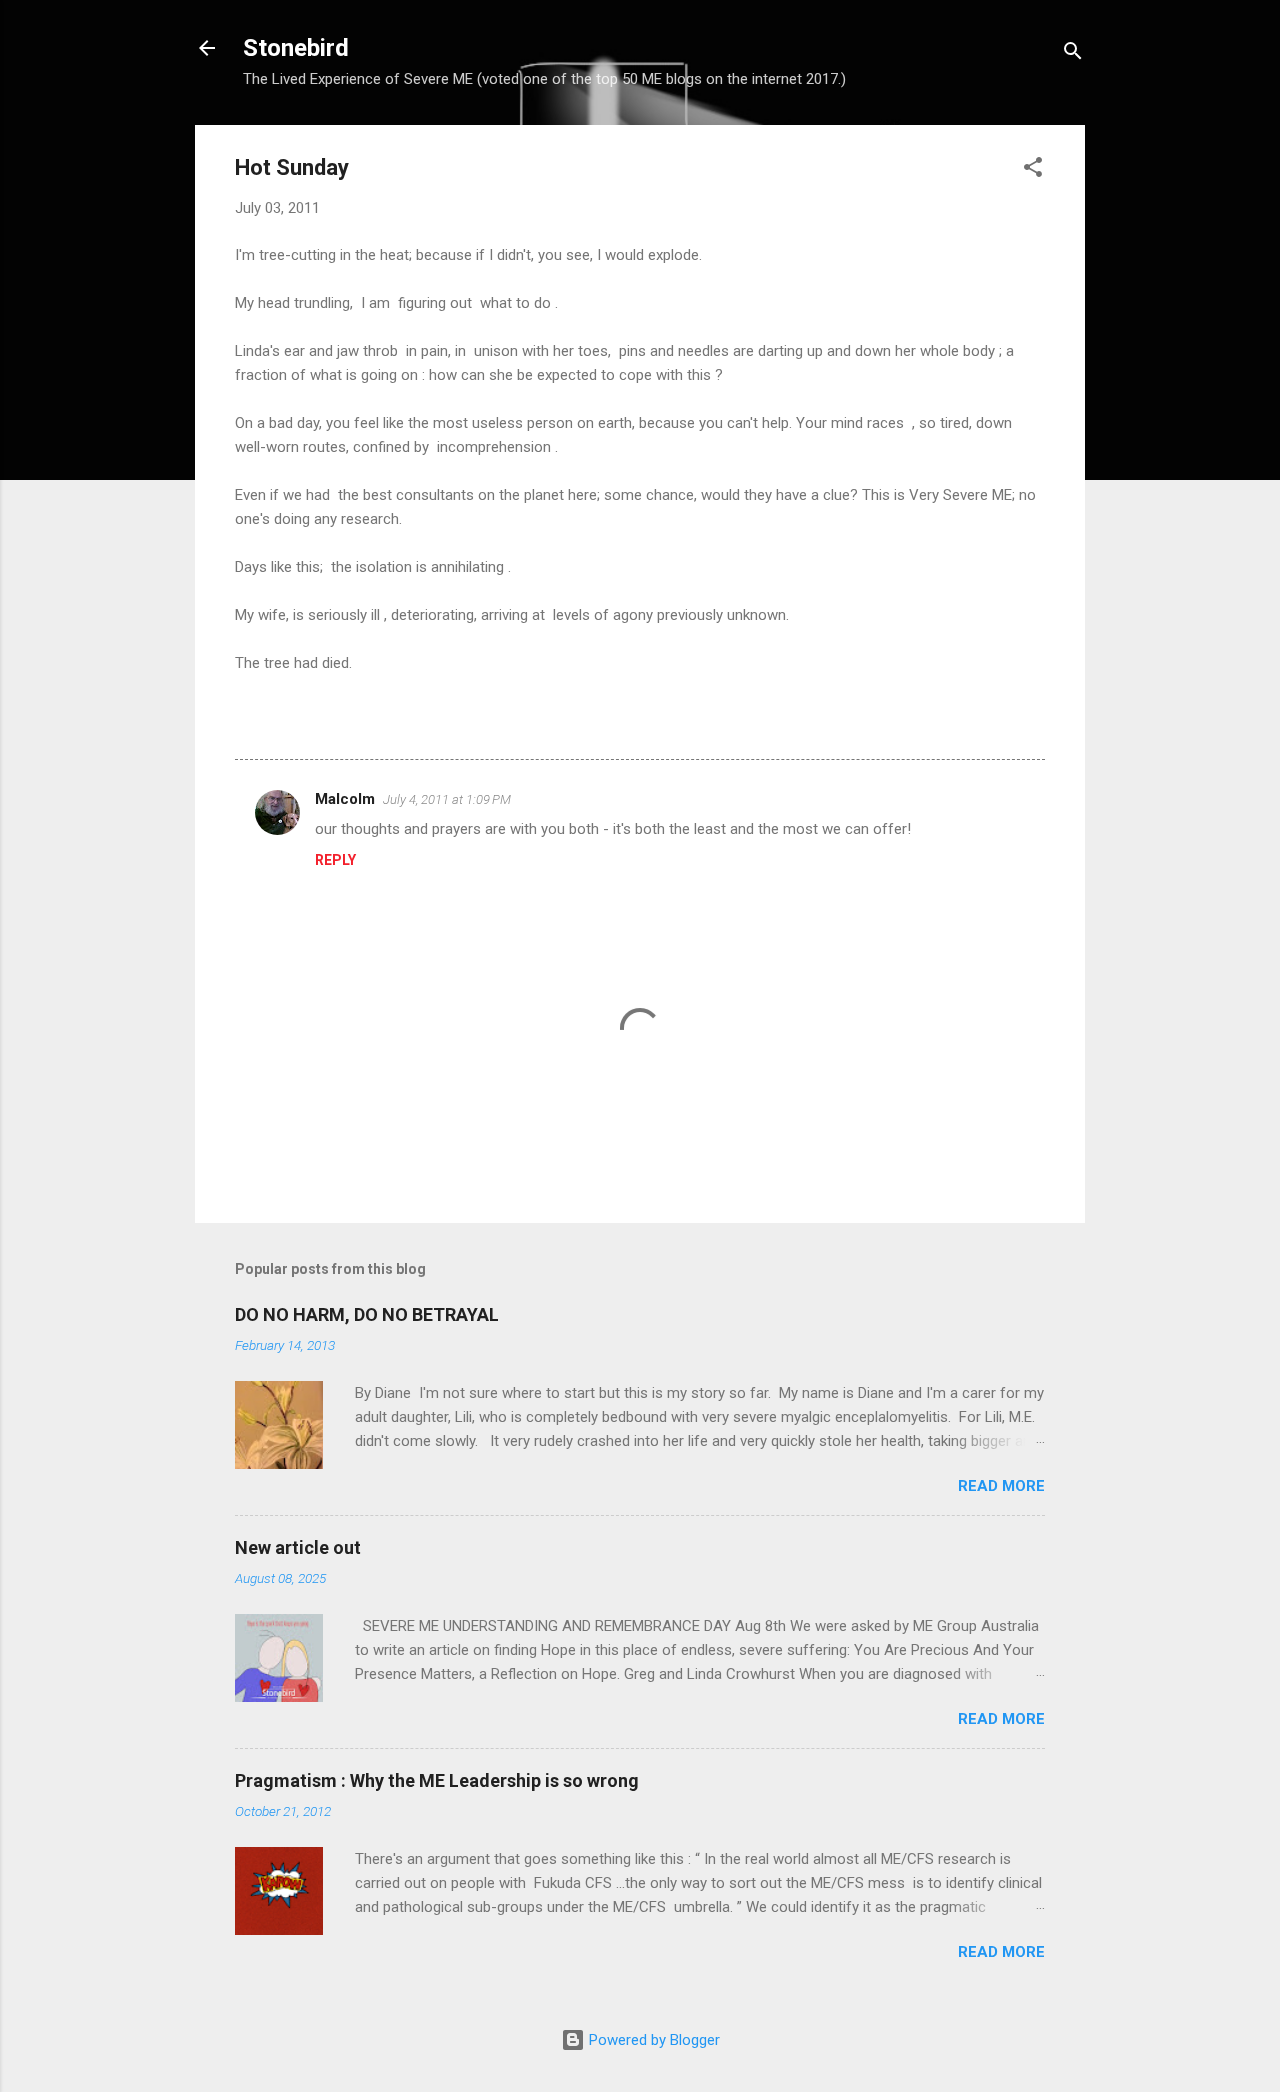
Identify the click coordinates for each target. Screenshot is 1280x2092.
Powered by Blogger (652, 2040)
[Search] (1073, 54)
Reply (335, 860)
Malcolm (345, 799)
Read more (1001, 1486)
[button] (1033, 170)
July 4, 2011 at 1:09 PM (447, 799)
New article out (298, 1547)
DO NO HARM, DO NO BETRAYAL (367, 1314)
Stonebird (296, 48)
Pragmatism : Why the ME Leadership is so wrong (437, 1780)
